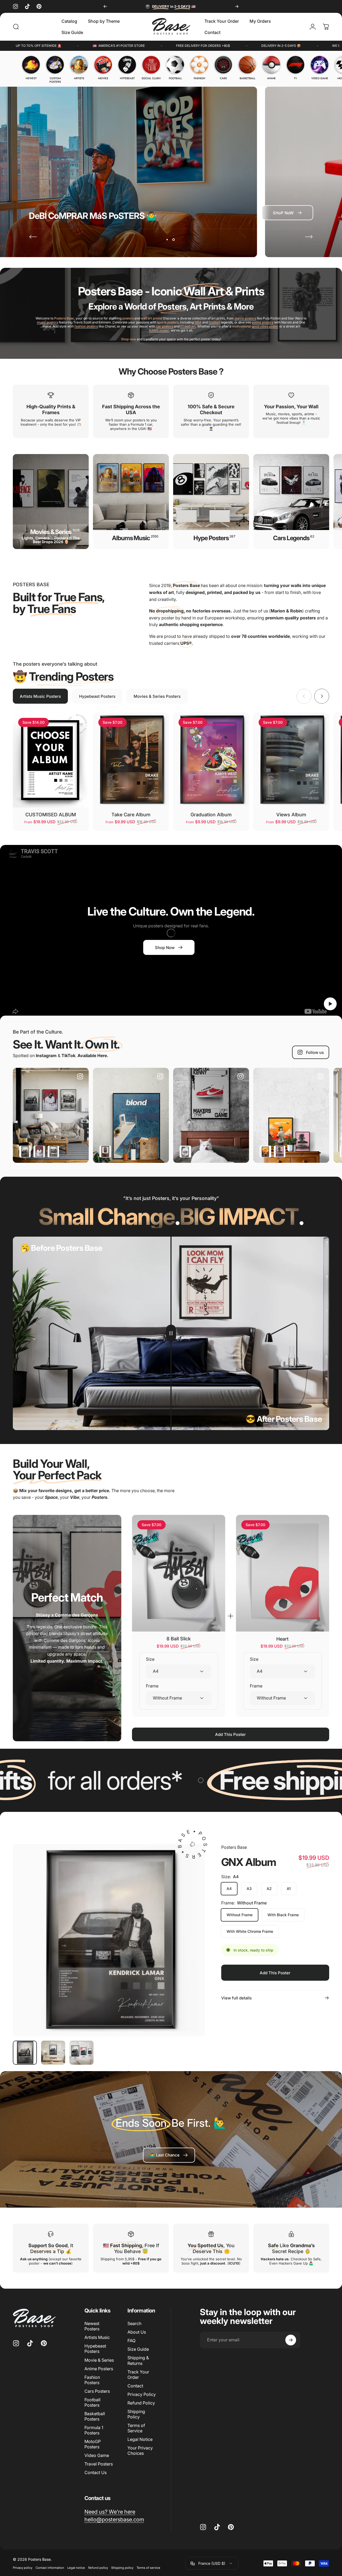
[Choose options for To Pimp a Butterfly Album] (53, 1151)
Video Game (97, 2455)
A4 (229, 1889)
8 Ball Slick (179, 1639)
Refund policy (98, 2568)
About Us (137, 2332)
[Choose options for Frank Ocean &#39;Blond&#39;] (105, 1151)
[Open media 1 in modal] (109, 1940)
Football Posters (92, 2402)
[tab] (40, 696)
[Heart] (283, 1573)
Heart (282, 1639)
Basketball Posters (95, 2416)
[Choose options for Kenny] (185, 1151)
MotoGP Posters (93, 2444)
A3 (249, 1889)
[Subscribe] (291, 2340)
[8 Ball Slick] (179, 1573)
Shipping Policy (136, 2414)
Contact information (50, 2568)
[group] (31, 68)
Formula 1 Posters (94, 2430)
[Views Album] (291, 760)
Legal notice (76, 2568)
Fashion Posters (92, 2380)
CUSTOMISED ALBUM (51, 815)
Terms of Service (136, 2428)
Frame (152, 1686)
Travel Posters (99, 2464)
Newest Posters (92, 2326)
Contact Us (96, 2472)
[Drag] (171, 1333)
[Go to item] (25, 2053)
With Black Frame (283, 1915)
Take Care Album (131, 815)
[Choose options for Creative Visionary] (265, 1151)
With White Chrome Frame (250, 1931)
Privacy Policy (142, 2394)
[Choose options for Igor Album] (280, 1151)
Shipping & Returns (138, 2360)
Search (134, 2323)
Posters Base (234, 1847)
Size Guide (138, 2349)
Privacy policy (23, 2568)
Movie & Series (99, 2360)
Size (150, 1659)
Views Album (291, 815)
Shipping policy (122, 2568)
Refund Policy (141, 2403)
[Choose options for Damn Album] (39, 1151)
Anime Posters (99, 2368)
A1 (289, 1889)
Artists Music (97, 2337)
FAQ (131, 2341)
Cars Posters (97, 2391)
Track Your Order (138, 2374)
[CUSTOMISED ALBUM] (51, 760)
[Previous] (105, 6)
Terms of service (148, 2568)
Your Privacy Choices (140, 2450)
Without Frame (240, 1915)
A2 (269, 1889)
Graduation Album (211, 815)
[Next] (237, 6)
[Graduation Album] (211, 760)
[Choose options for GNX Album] (25, 1151)
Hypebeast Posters (95, 2349)
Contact (135, 2386)
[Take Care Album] (131, 760)
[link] (169, 2155)
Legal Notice (140, 2439)
